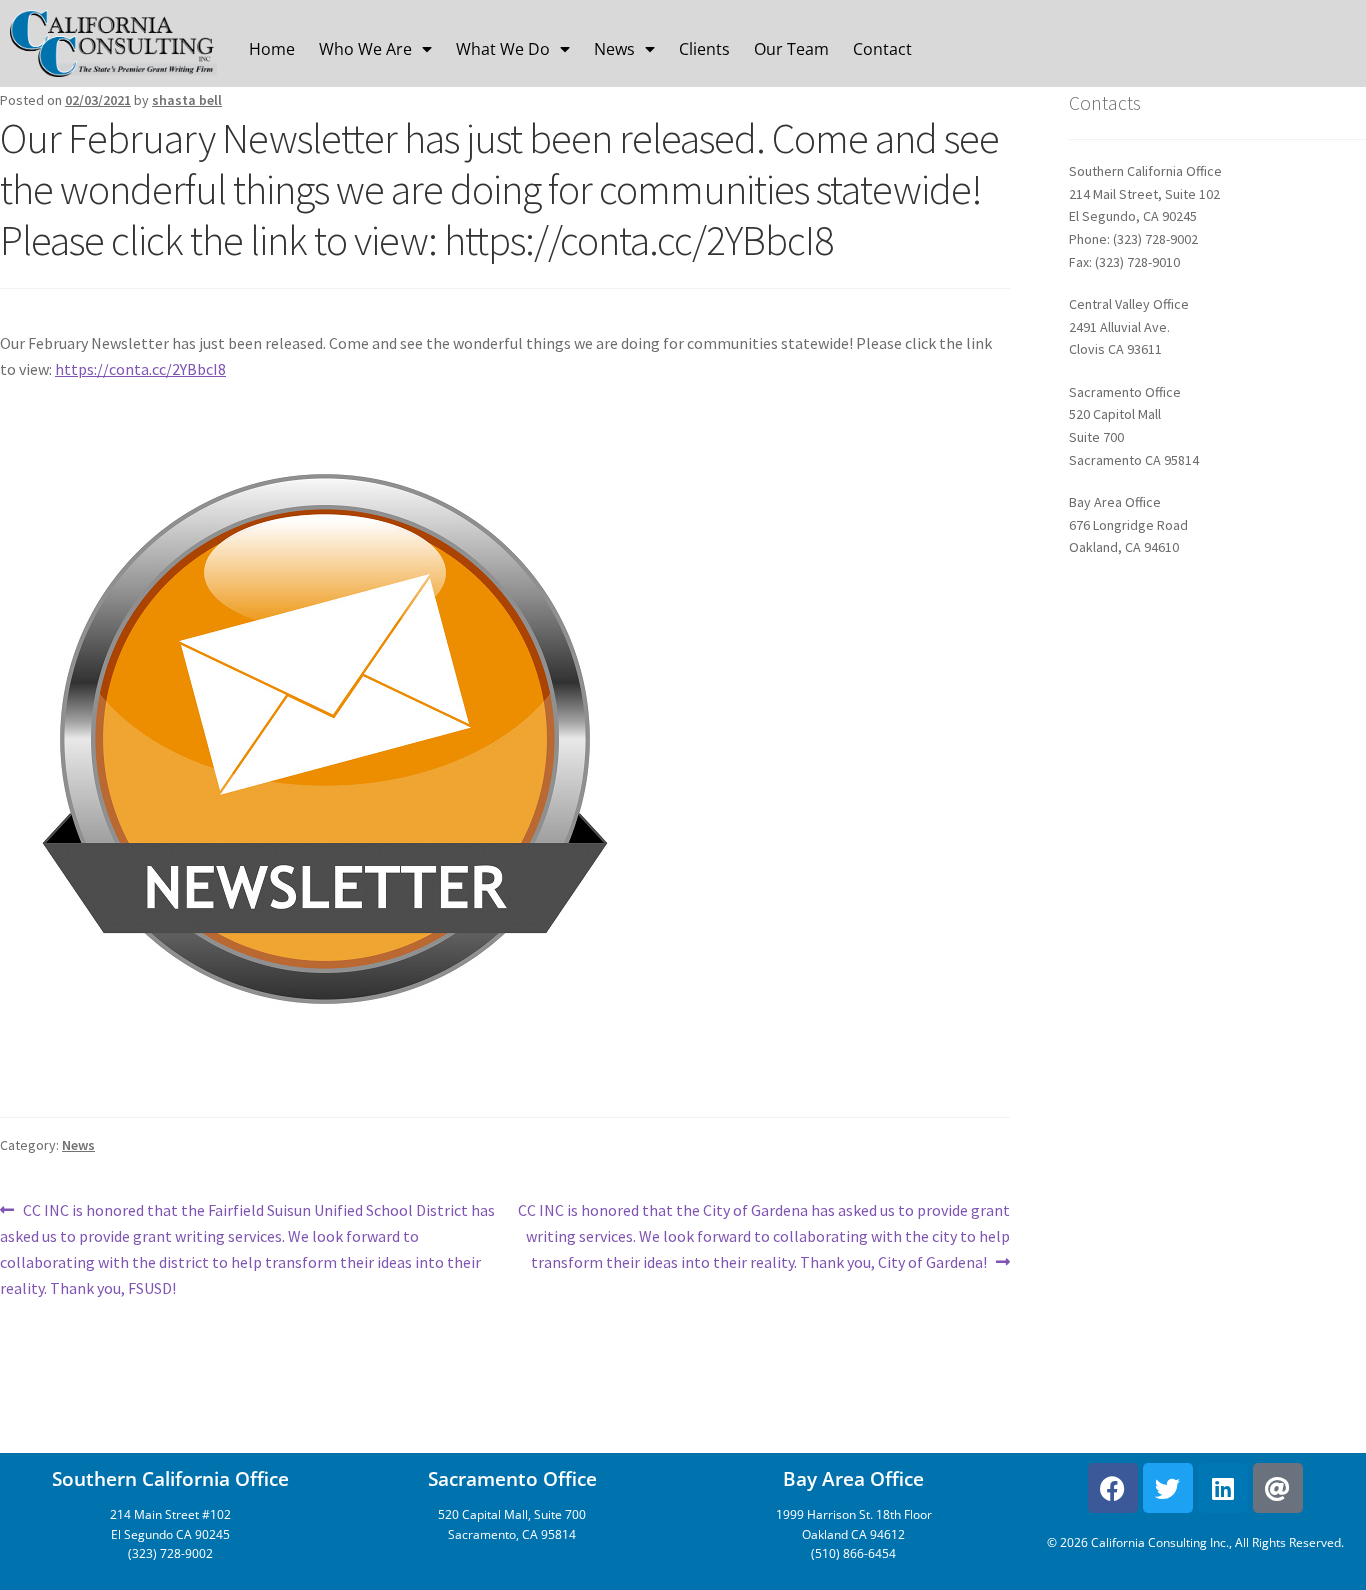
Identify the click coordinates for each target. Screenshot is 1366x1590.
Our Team (791, 49)
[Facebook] (1113, 1488)
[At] (1278, 1488)
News (614, 49)
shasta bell (187, 100)
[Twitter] (1168, 1488)
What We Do (503, 49)
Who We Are (365, 49)
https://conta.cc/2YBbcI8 (140, 369)
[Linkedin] (1223, 1488)
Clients (704, 49)
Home (272, 49)
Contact (882, 49)
